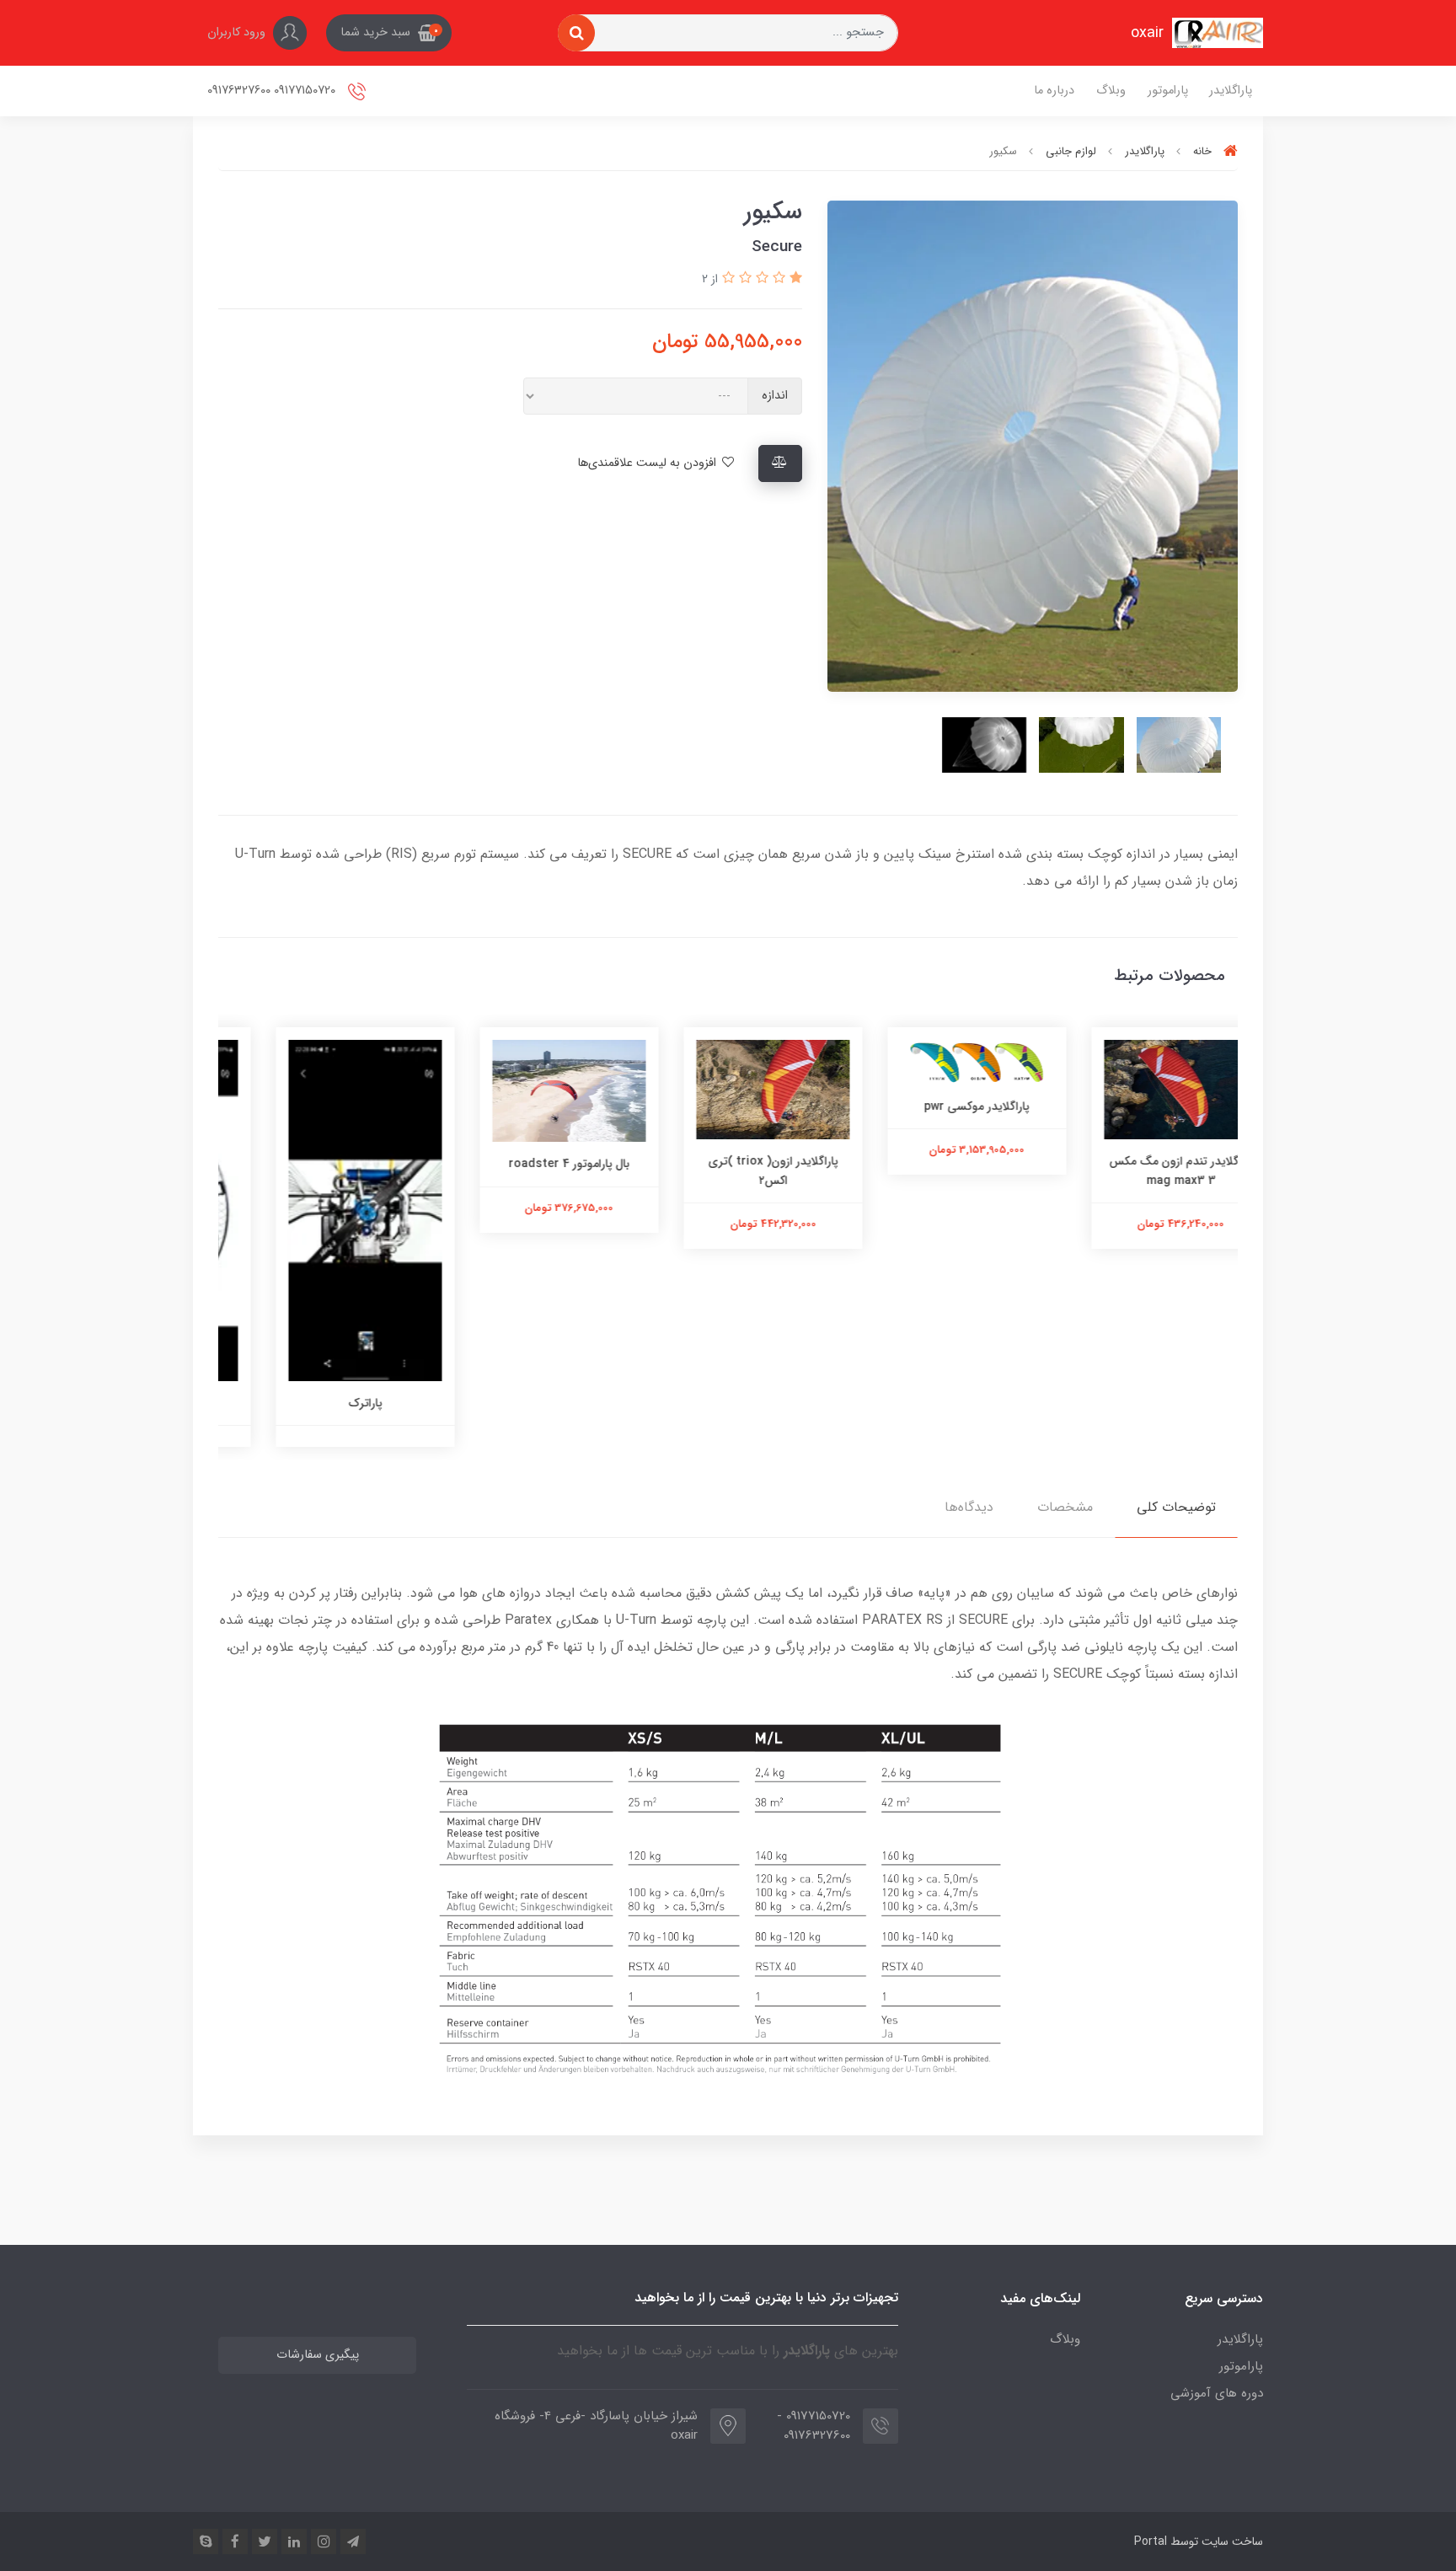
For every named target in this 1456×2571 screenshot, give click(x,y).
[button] (389, 33)
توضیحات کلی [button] (1176, 1507)
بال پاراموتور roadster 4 (728, 1164)
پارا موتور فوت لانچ (320, 1403)
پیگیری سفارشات (318, 2355)
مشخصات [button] (1065, 1507)
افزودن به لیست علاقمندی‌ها (648, 463)
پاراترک (524, 1403)
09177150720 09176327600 (273, 91)
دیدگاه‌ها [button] (969, 1507)
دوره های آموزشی (1217, 2393)
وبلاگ (1111, 91)
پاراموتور (1168, 91)
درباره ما (1054, 91)
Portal (1151, 2542)
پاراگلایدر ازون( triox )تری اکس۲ (932, 1170)
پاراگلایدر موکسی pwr (1136, 1106)
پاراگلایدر (1231, 91)
